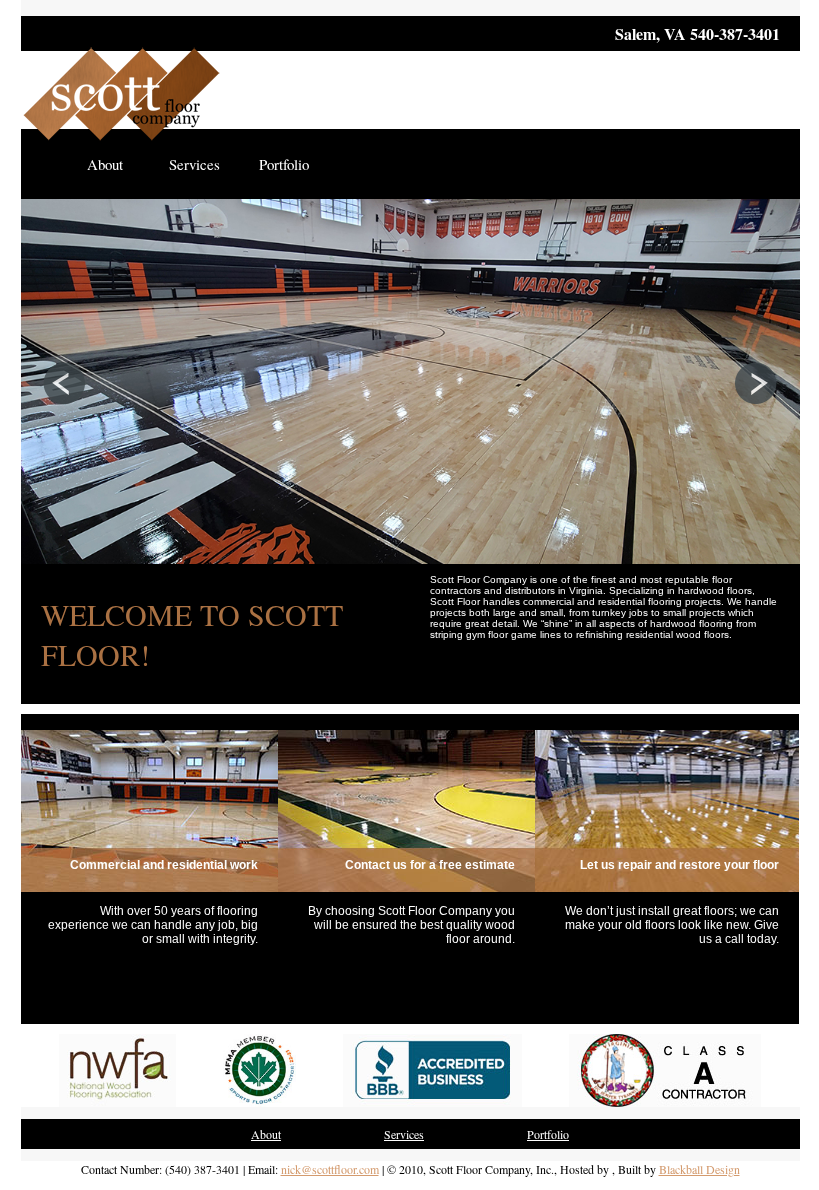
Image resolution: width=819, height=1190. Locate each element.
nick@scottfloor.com (330, 1169)
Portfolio (284, 164)
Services (194, 164)
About (105, 164)
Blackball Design (699, 1169)
